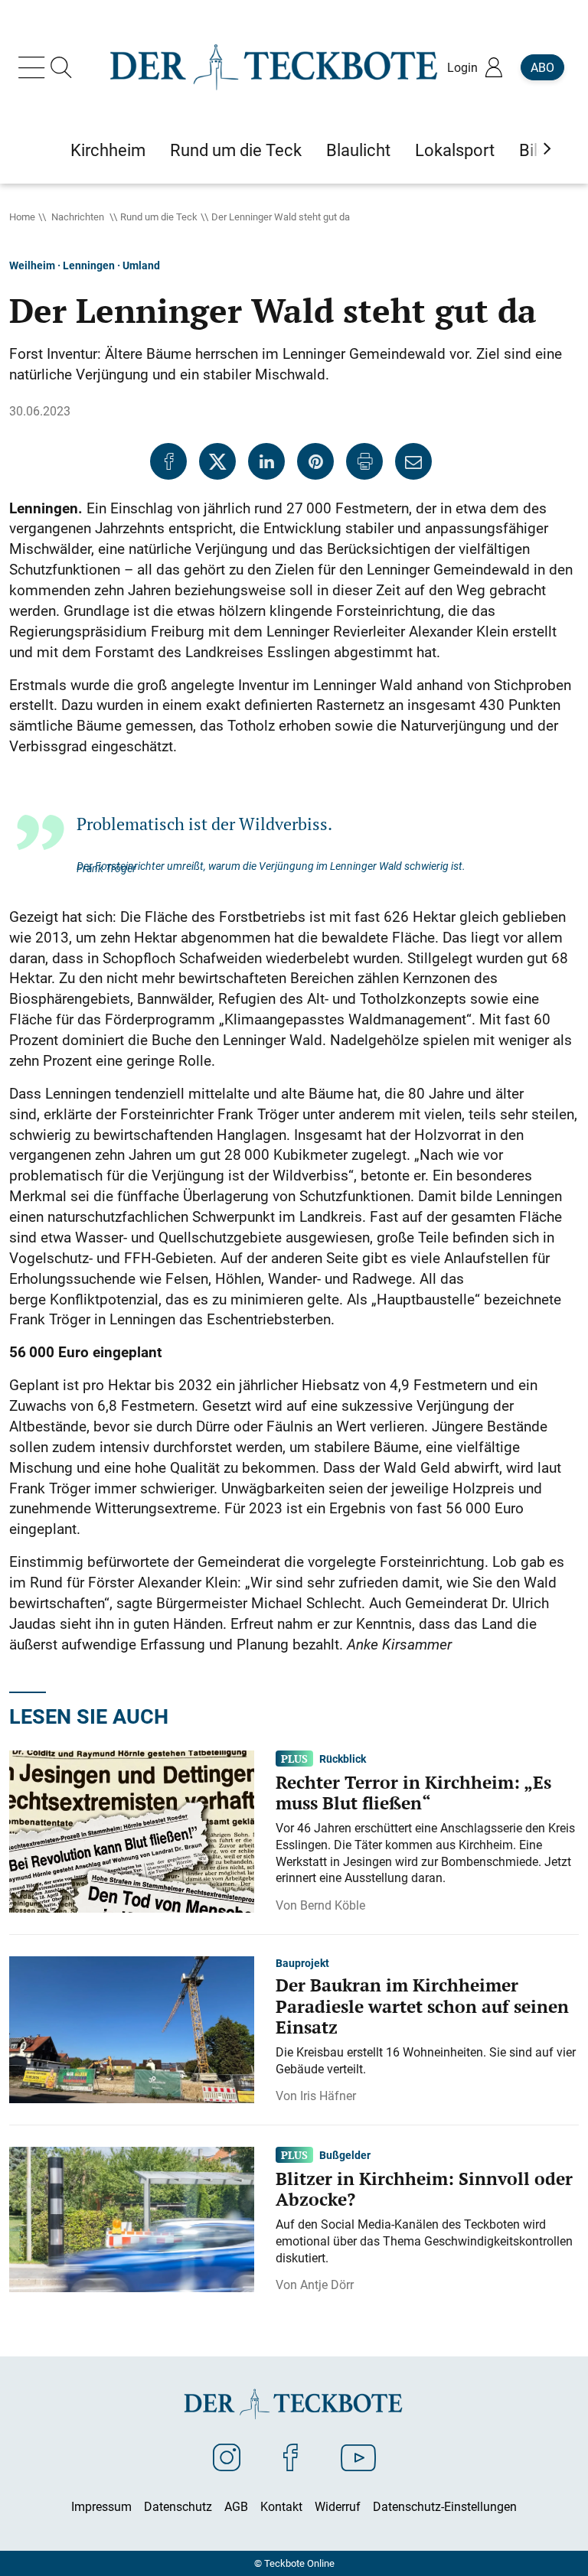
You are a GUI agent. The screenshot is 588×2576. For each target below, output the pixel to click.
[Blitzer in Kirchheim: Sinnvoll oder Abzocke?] (132, 2218)
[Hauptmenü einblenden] (34, 67)
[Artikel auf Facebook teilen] (168, 461)
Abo (542, 67)
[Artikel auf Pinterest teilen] (315, 461)
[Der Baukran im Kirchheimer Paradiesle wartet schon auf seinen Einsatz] (132, 2028)
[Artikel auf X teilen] (217, 461)
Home (22, 217)
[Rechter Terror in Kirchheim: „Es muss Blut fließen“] (132, 1830)
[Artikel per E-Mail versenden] (413, 461)
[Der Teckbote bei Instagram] (227, 2457)
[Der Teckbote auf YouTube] (358, 2457)
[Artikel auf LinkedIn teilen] (266, 461)
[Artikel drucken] (364, 461)
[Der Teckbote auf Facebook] (291, 2457)
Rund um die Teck (159, 217)
